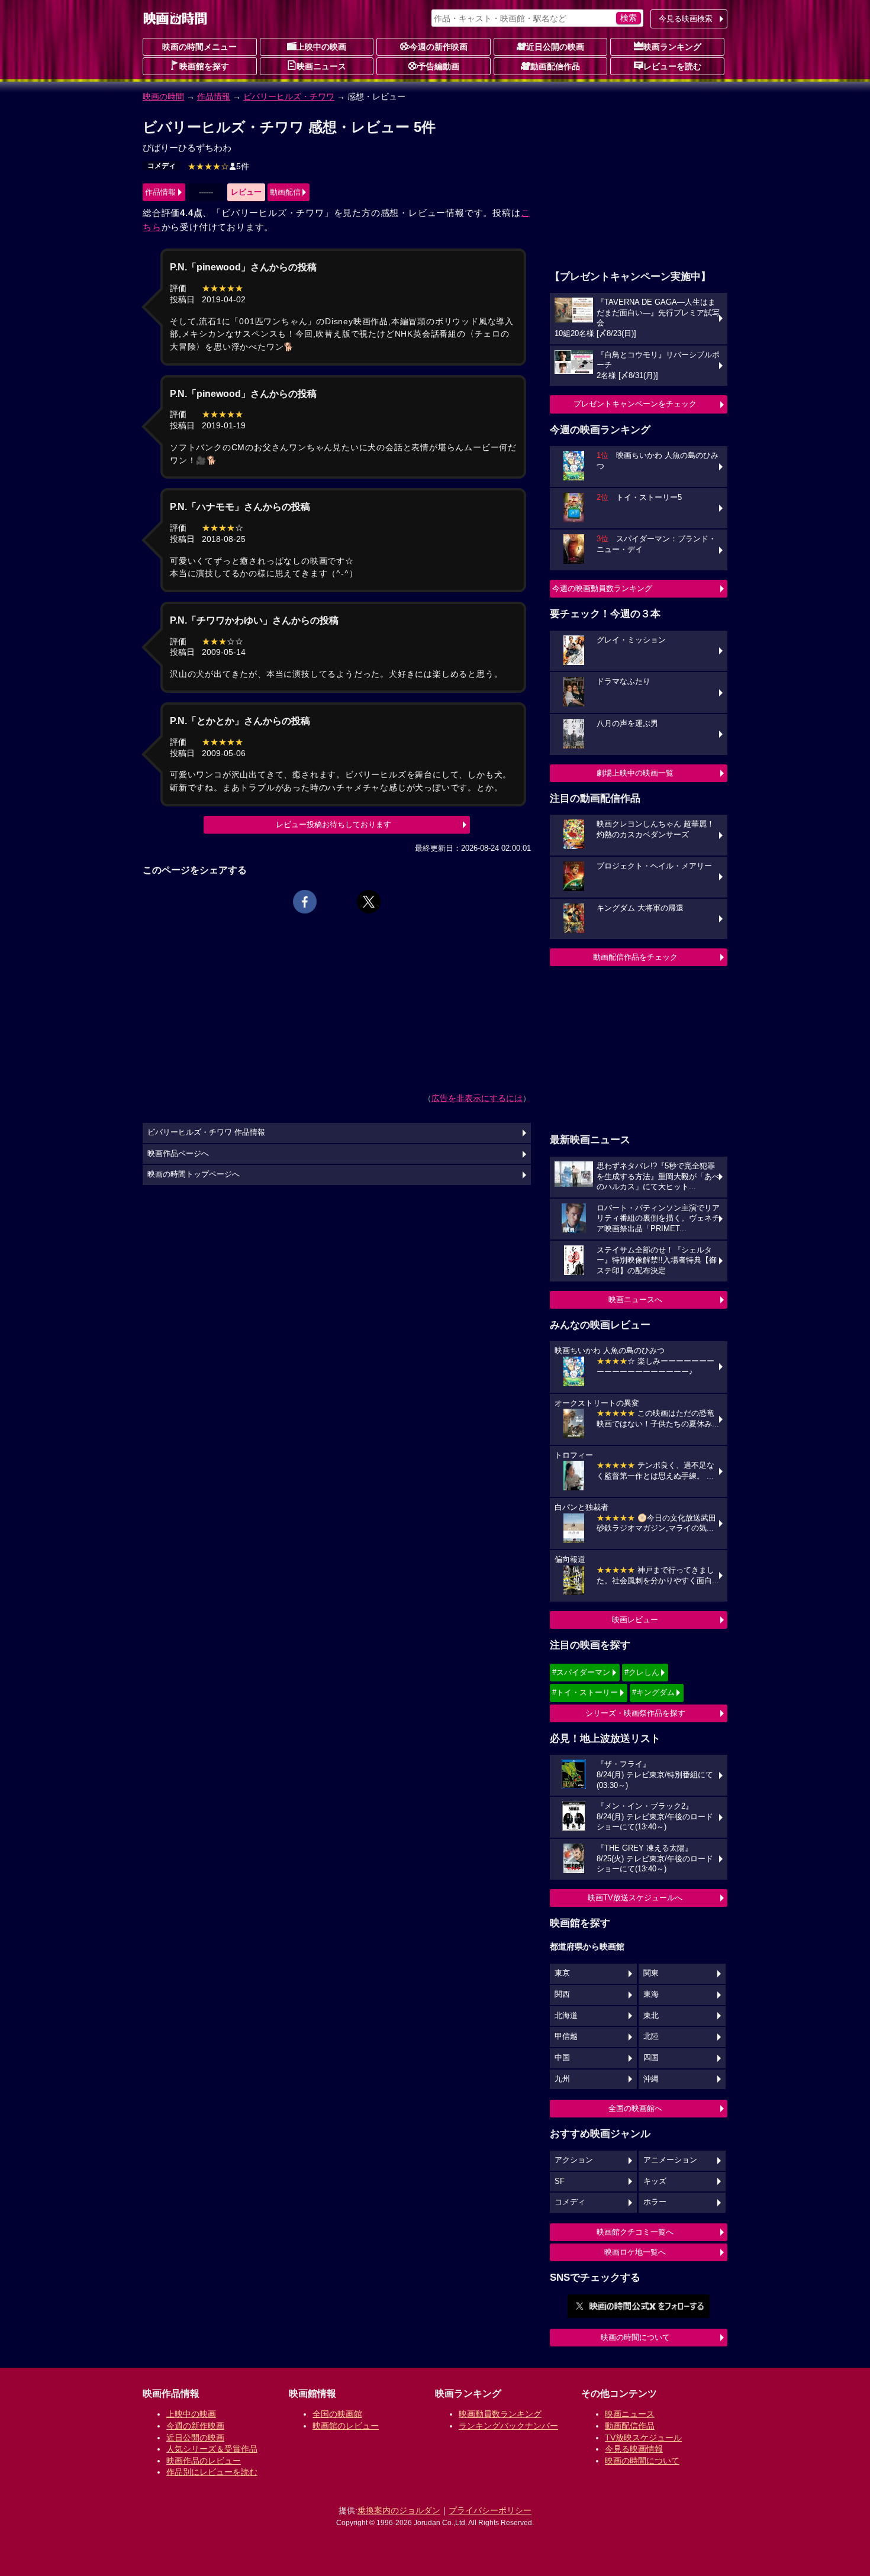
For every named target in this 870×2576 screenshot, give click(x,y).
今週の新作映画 (439, 47)
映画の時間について (635, 2337)
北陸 (651, 2036)
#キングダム (653, 1692)
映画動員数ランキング (500, 2414)
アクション (574, 2160)
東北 (651, 2016)
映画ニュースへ (635, 1300)
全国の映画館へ (635, 2108)
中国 (562, 2058)
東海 (651, 1994)
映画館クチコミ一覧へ (635, 2232)
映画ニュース (321, 66)
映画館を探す (204, 66)
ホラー (655, 2202)
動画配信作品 (555, 66)
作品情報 (214, 96)
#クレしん (642, 1672)
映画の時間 (163, 96)
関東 (651, 1973)
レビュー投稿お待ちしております (333, 824)
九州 (562, 2079)
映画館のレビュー (346, 2426)
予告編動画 (439, 66)
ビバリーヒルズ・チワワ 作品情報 (206, 1132)
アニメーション (670, 2160)
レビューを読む (672, 66)
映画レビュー (635, 1620)
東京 (562, 1973)
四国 (651, 2058)
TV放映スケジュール (643, 2438)
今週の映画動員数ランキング (602, 588)
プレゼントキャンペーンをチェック (635, 404)
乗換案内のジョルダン (399, 2510)
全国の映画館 (337, 2414)
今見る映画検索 (686, 19)
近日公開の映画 (555, 47)
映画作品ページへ (178, 1154)
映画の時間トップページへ (194, 1174)
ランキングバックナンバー (508, 2426)
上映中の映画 (321, 47)
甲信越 (566, 2036)
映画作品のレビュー (204, 2461)
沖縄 (651, 2079)
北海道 (566, 2016)
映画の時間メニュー (199, 47)
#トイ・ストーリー (585, 1692)
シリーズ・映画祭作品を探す (635, 1713)
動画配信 (285, 192)
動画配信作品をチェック (635, 957)
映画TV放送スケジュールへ (635, 1898)
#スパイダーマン (581, 1672)
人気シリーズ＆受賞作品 (212, 2449)
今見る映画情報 (634, 2449)
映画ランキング (672, 47)
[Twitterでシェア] (369, 902)
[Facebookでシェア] (305, 902)
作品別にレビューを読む (212, 2472)
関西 (562, 1994)
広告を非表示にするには (477, 1098)
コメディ (162, 166)
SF (560, 2181)
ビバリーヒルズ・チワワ (289, 96)
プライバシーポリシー (490, 2510)
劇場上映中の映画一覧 (635, 773)
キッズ (655, 2181)
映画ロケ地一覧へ (635, 2252)
